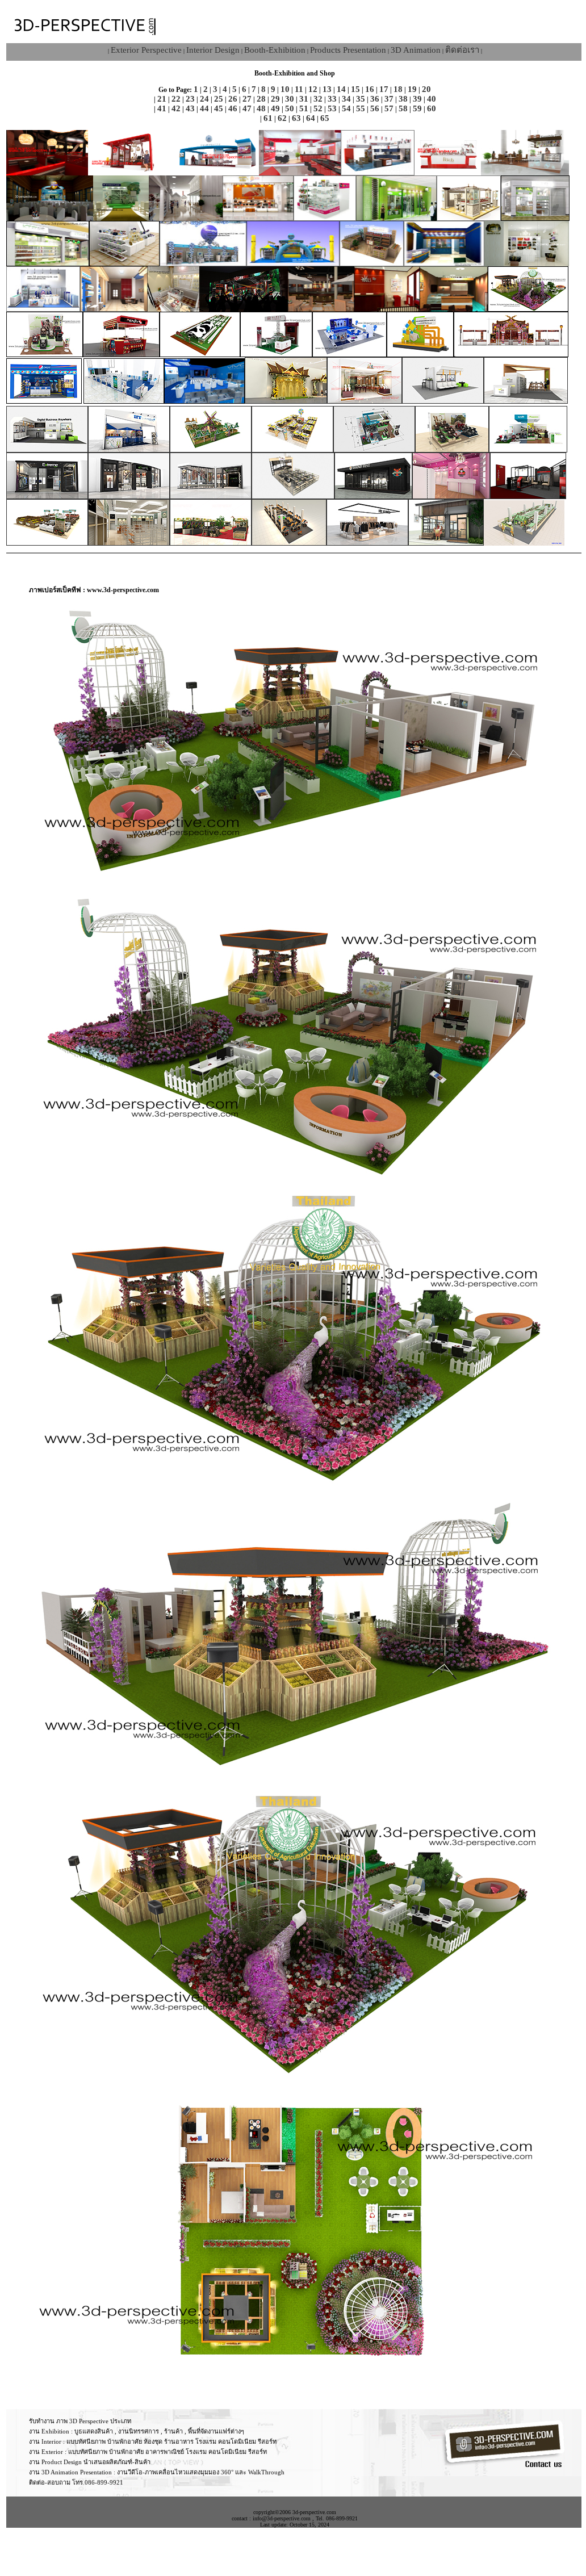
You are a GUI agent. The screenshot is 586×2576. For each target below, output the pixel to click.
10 (285, 89)
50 (290, 108)
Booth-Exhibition (275, 50)
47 (247, 108)
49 (275, 108)
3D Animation (416, 50)
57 (389, 108)
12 (313, 89)
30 (290, 99)
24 (204, 99)
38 (403, 99)
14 (341, 89)
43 (190, 108)
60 (432, 108)
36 (375, 99)
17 (384, 89)
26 (233, 99)
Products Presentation (348, 50)
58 (403, 108)
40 (432, 99)
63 (296, 118)
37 (389, 99)
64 (311, 118)
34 (346, 99)
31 (304, 99)
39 (417, 99)
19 (412, 89)
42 (176, 108)
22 (176, 99)
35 (361, 99)
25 (219, 99)
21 (162, 99)
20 (426, 89)
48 (261, 108)
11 (299, 89)
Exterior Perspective (146, 50)
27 (247, 99)
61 (268, 118)
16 (370, 89)
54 (346, 108)
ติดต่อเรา (462, 50)
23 (190, 99)
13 (327, 89)
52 (318, 108)
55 (361, 108)
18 (398, 89)
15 (355, 89)
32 (318, 99)
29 (275, 99)
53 (332, 108)
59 (417, 108)
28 (261, 99)
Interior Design (213, 50)
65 (325, 118)
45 (219, 108)
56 (375, 108)
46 (233, 108)
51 (304, 108)
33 (332, 99)
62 (282, 118)
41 (162, 108)
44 (204, 108)
